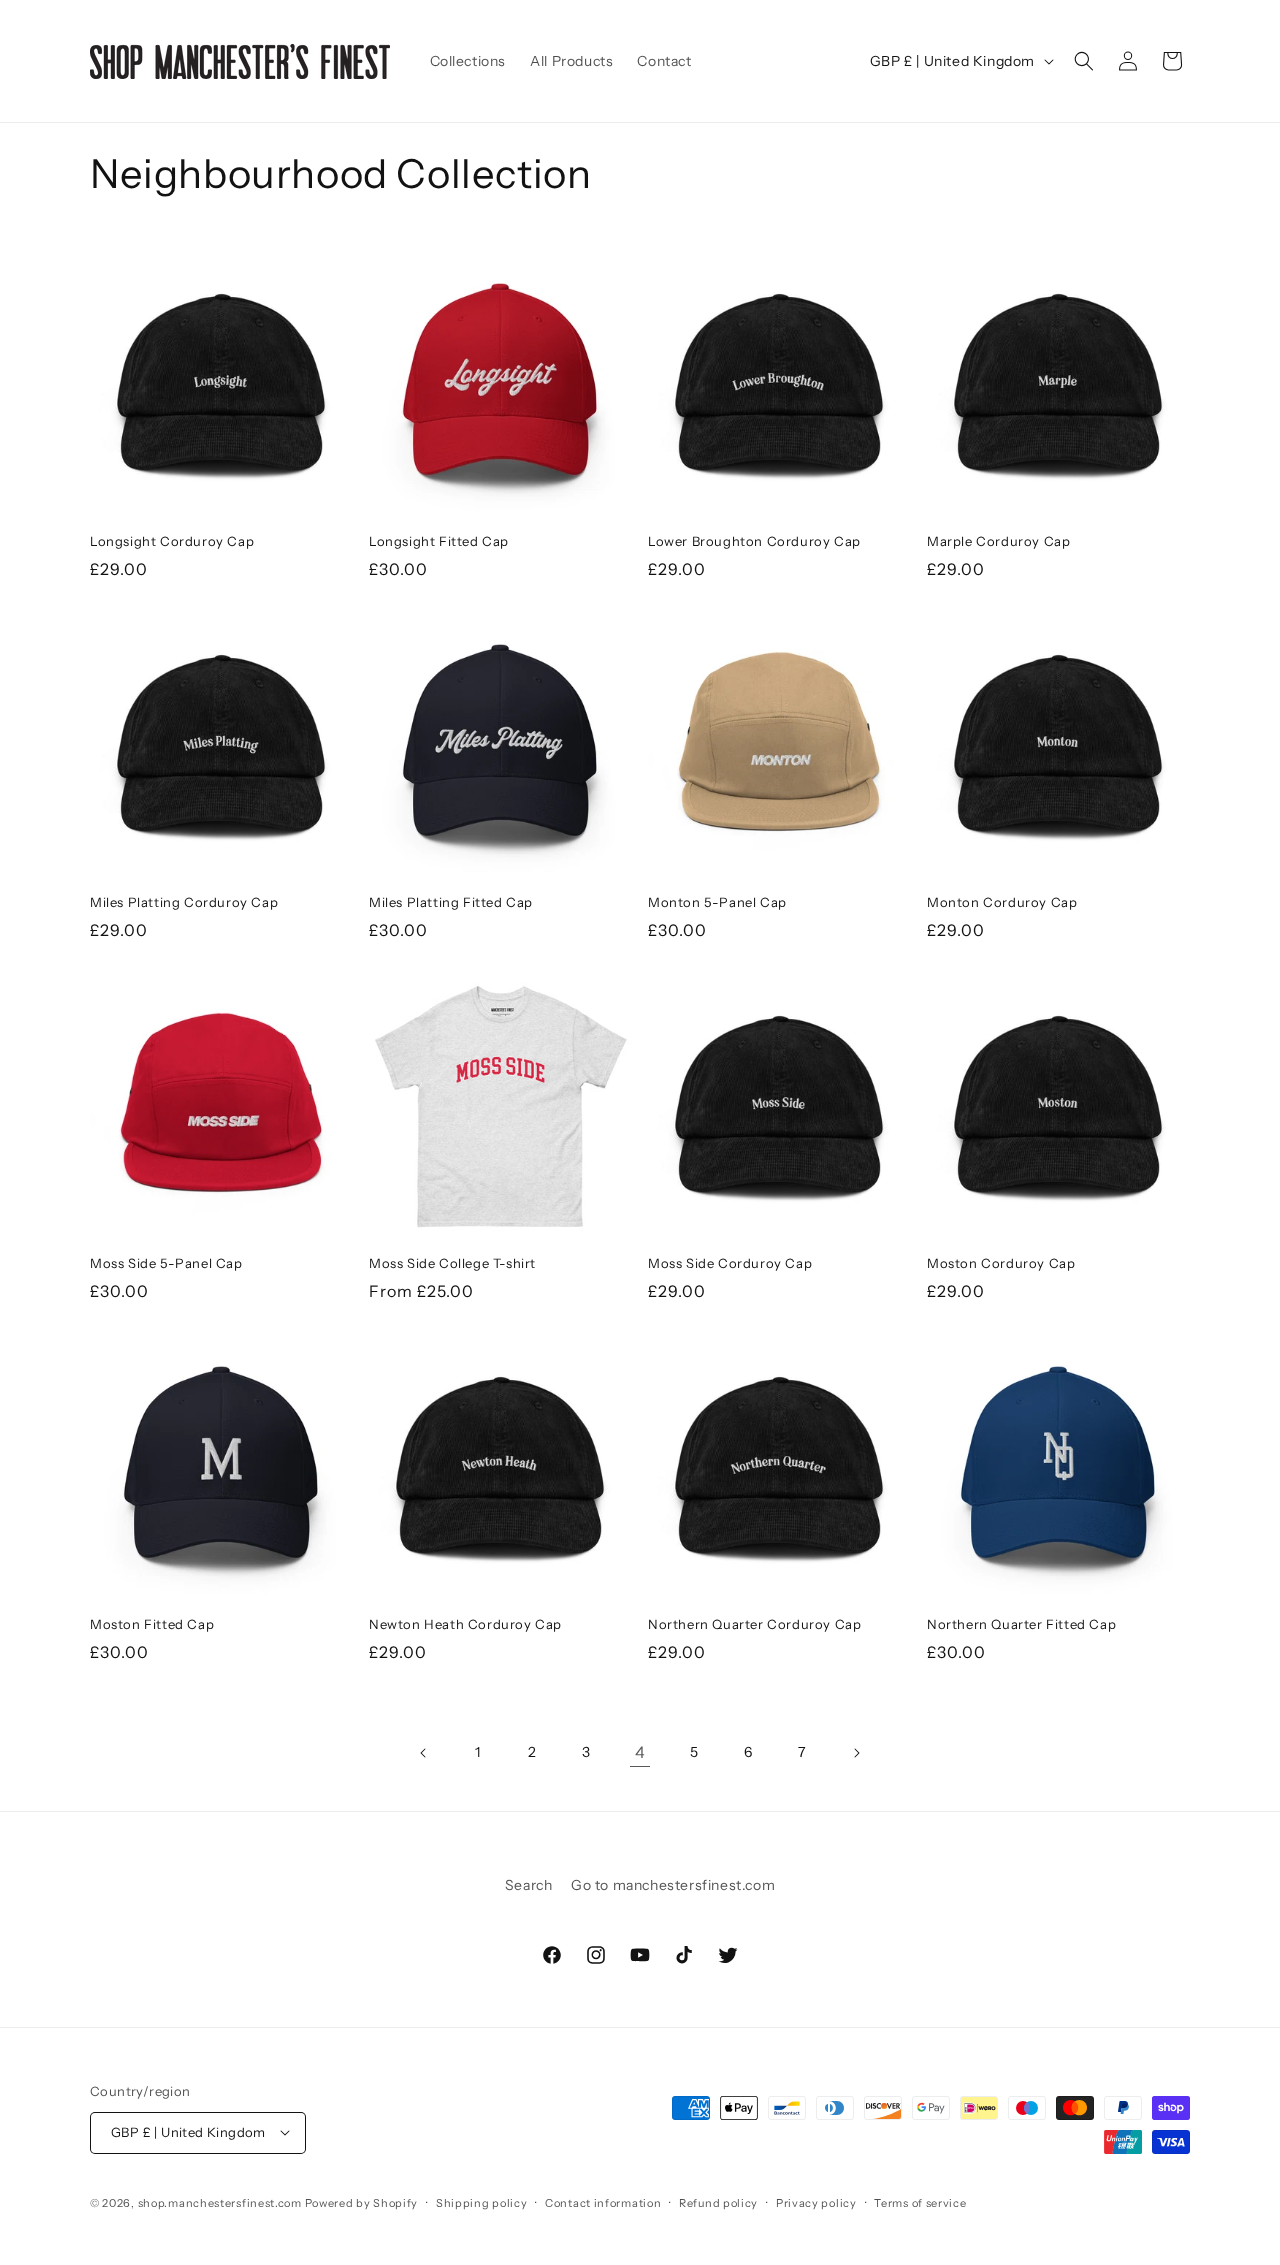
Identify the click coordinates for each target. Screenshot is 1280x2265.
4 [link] (640, 1752)
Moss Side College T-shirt (452, 1263)
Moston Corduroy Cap (1001, 1263)
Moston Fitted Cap (152, 1624)
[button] (1084, 61)
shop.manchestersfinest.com (220, 2202)
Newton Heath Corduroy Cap (465, 1624)
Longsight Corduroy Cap (172, 541)
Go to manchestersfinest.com (673, 1885)
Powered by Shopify (362, 2202)
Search (529, 1885)
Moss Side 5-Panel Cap (166, 1263)
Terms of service (920, 2202)
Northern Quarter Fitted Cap (1021, 1624)
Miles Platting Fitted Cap (451, 902)
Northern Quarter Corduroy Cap (754, 1624)
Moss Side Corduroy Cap (730, 1263)
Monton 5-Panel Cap (717, 902)
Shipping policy (482, 2202)
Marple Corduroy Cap (998, 541)
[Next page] (856, 1753)
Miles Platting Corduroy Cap (184, 902)
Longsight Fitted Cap (439, 541)
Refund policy (718, 2202)
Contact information (603, 2202)
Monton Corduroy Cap (1002, 902)
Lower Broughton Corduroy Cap (754, 541)
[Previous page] (424, 1753)
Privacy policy (816, 2202)
